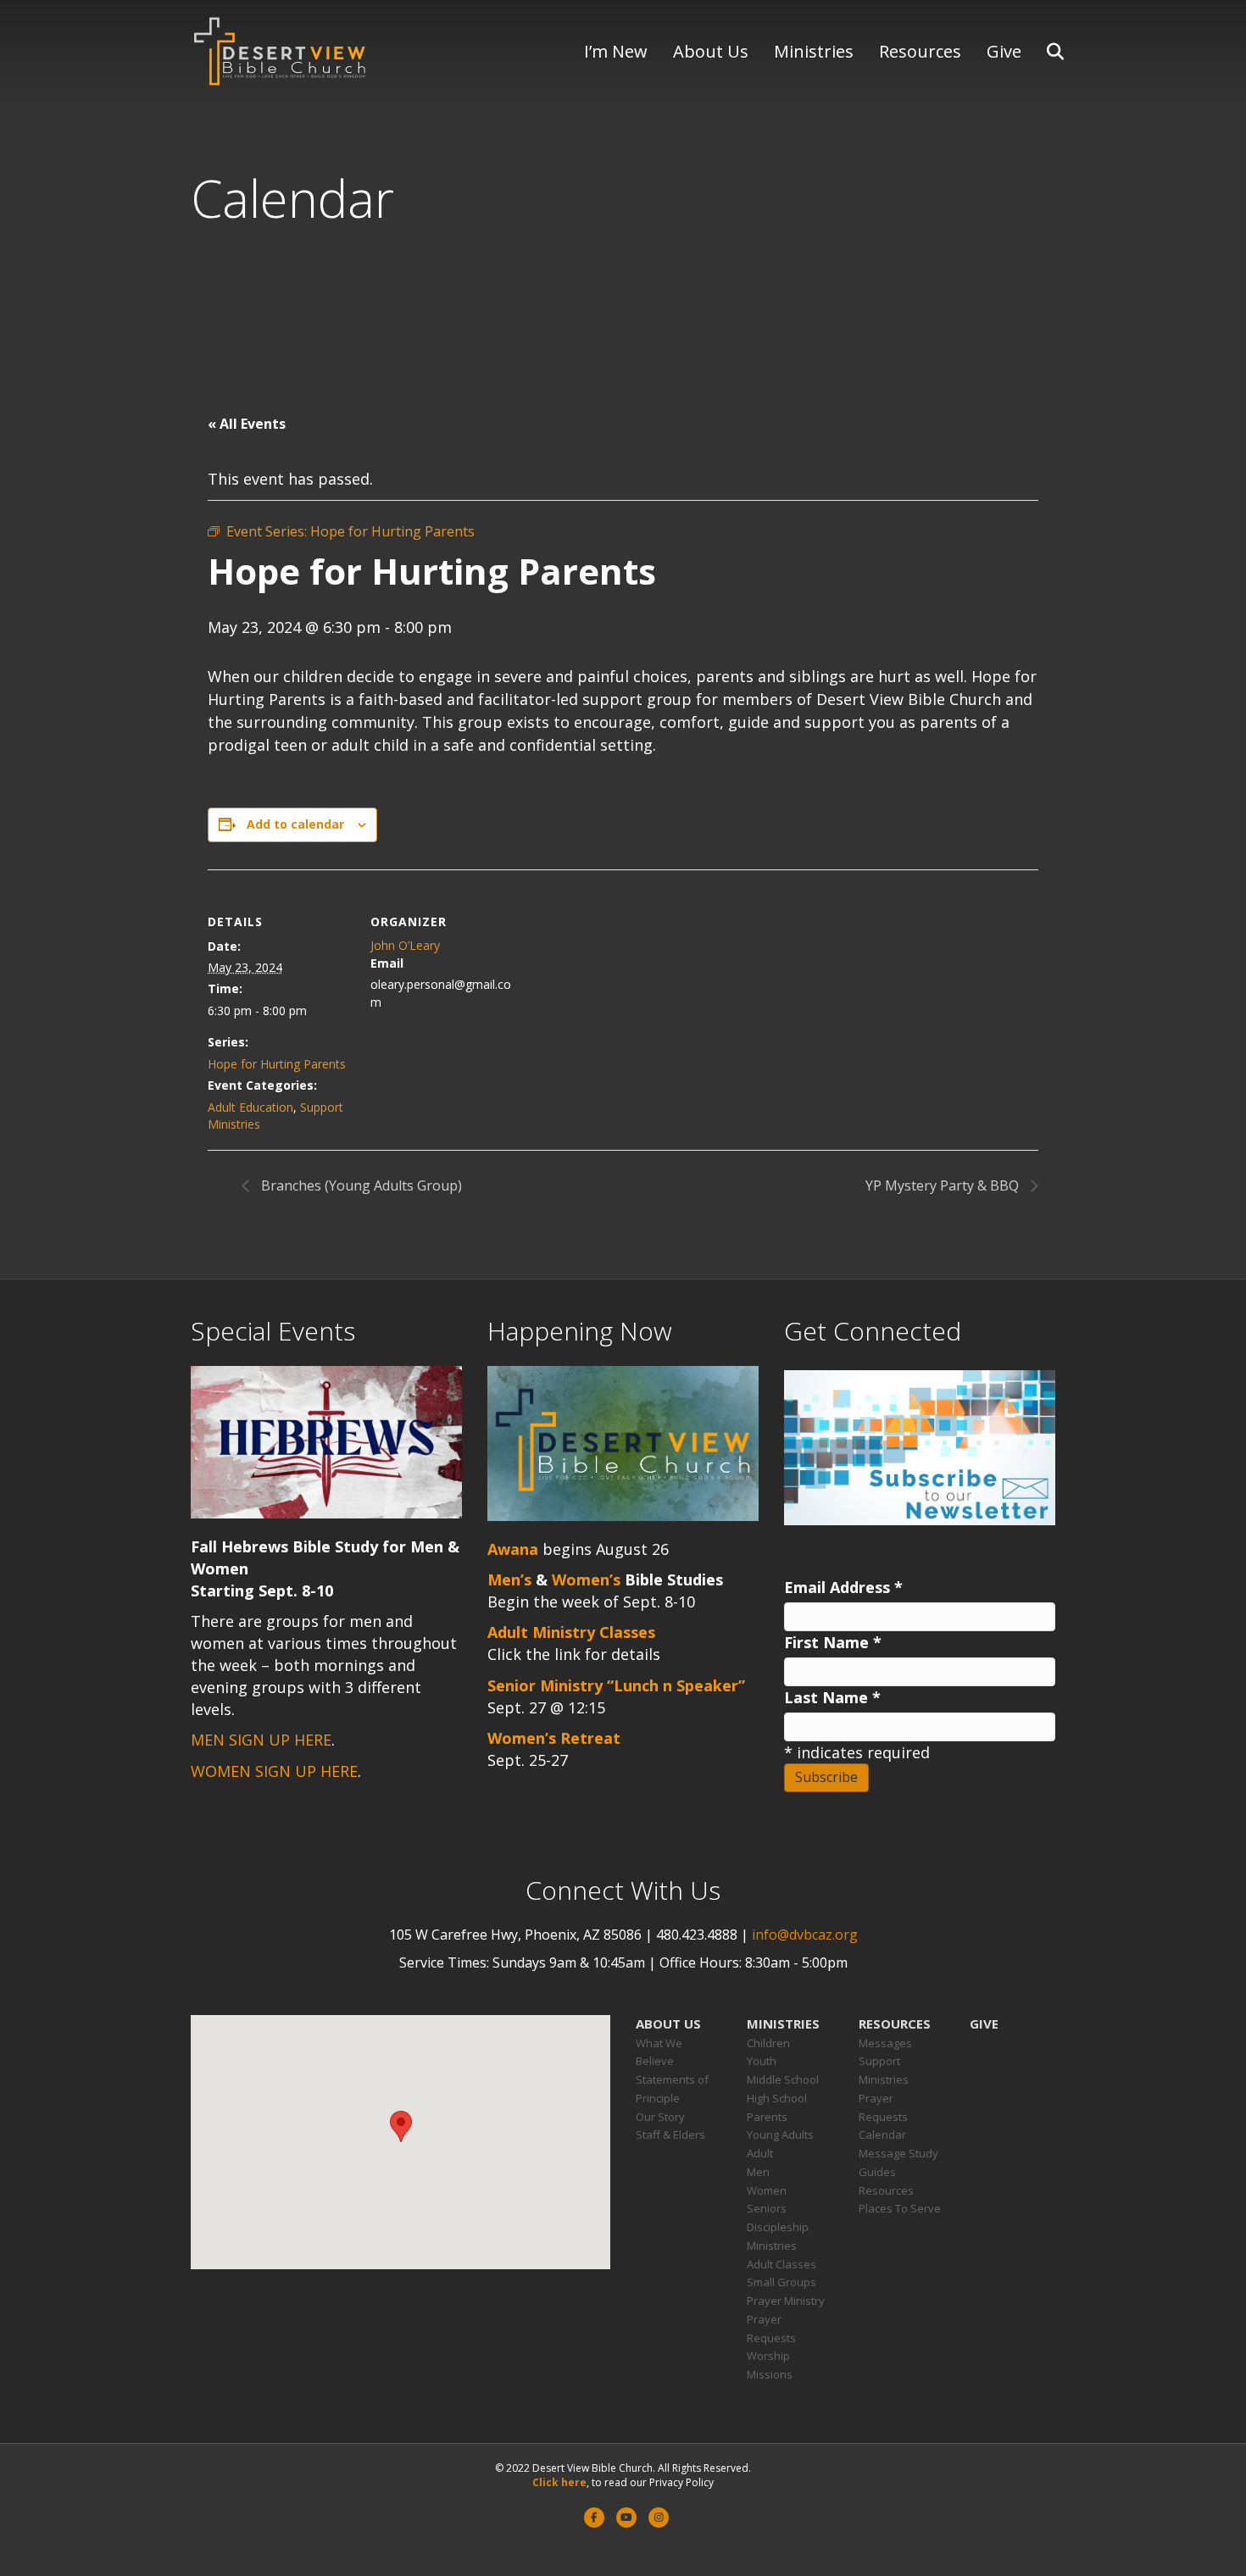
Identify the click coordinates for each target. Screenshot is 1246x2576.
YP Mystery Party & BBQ (944, 1185)
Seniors (767, 2208)
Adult (760, 2153)
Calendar (882, 2135)
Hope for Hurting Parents (277, 1064)
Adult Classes (782, 2264)
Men (758, 2172)
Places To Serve (900, 2208)
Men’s (509, 1579)
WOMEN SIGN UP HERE (274, 1771)
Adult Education (250, 1107)
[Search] (1045, 52)
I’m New (616, 51)
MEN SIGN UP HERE (261, 1740)
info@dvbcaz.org (805, 1935)
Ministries (814, 51)
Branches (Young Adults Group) (360, 1185)
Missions (770, 2374)
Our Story (660, 2117)
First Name (833, 1642)
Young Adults (780, 2135)
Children (768, 2043)
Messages (885, 2043)
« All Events (247, 424)
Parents (767, 2117)
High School (777, 2098)
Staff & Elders (670, 2135)
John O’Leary (405, 945)
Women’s (586, 1579)
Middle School (783, 2079)
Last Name (832, 1697)
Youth (762, 2061)
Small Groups (782, 2282)
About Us (711, 51)
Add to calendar (295, 824)
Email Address (843, 1587)
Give (1004, 51)
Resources (920, 51)
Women (767, 2190)
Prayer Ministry (786, 2301)
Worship (768, 2356)
